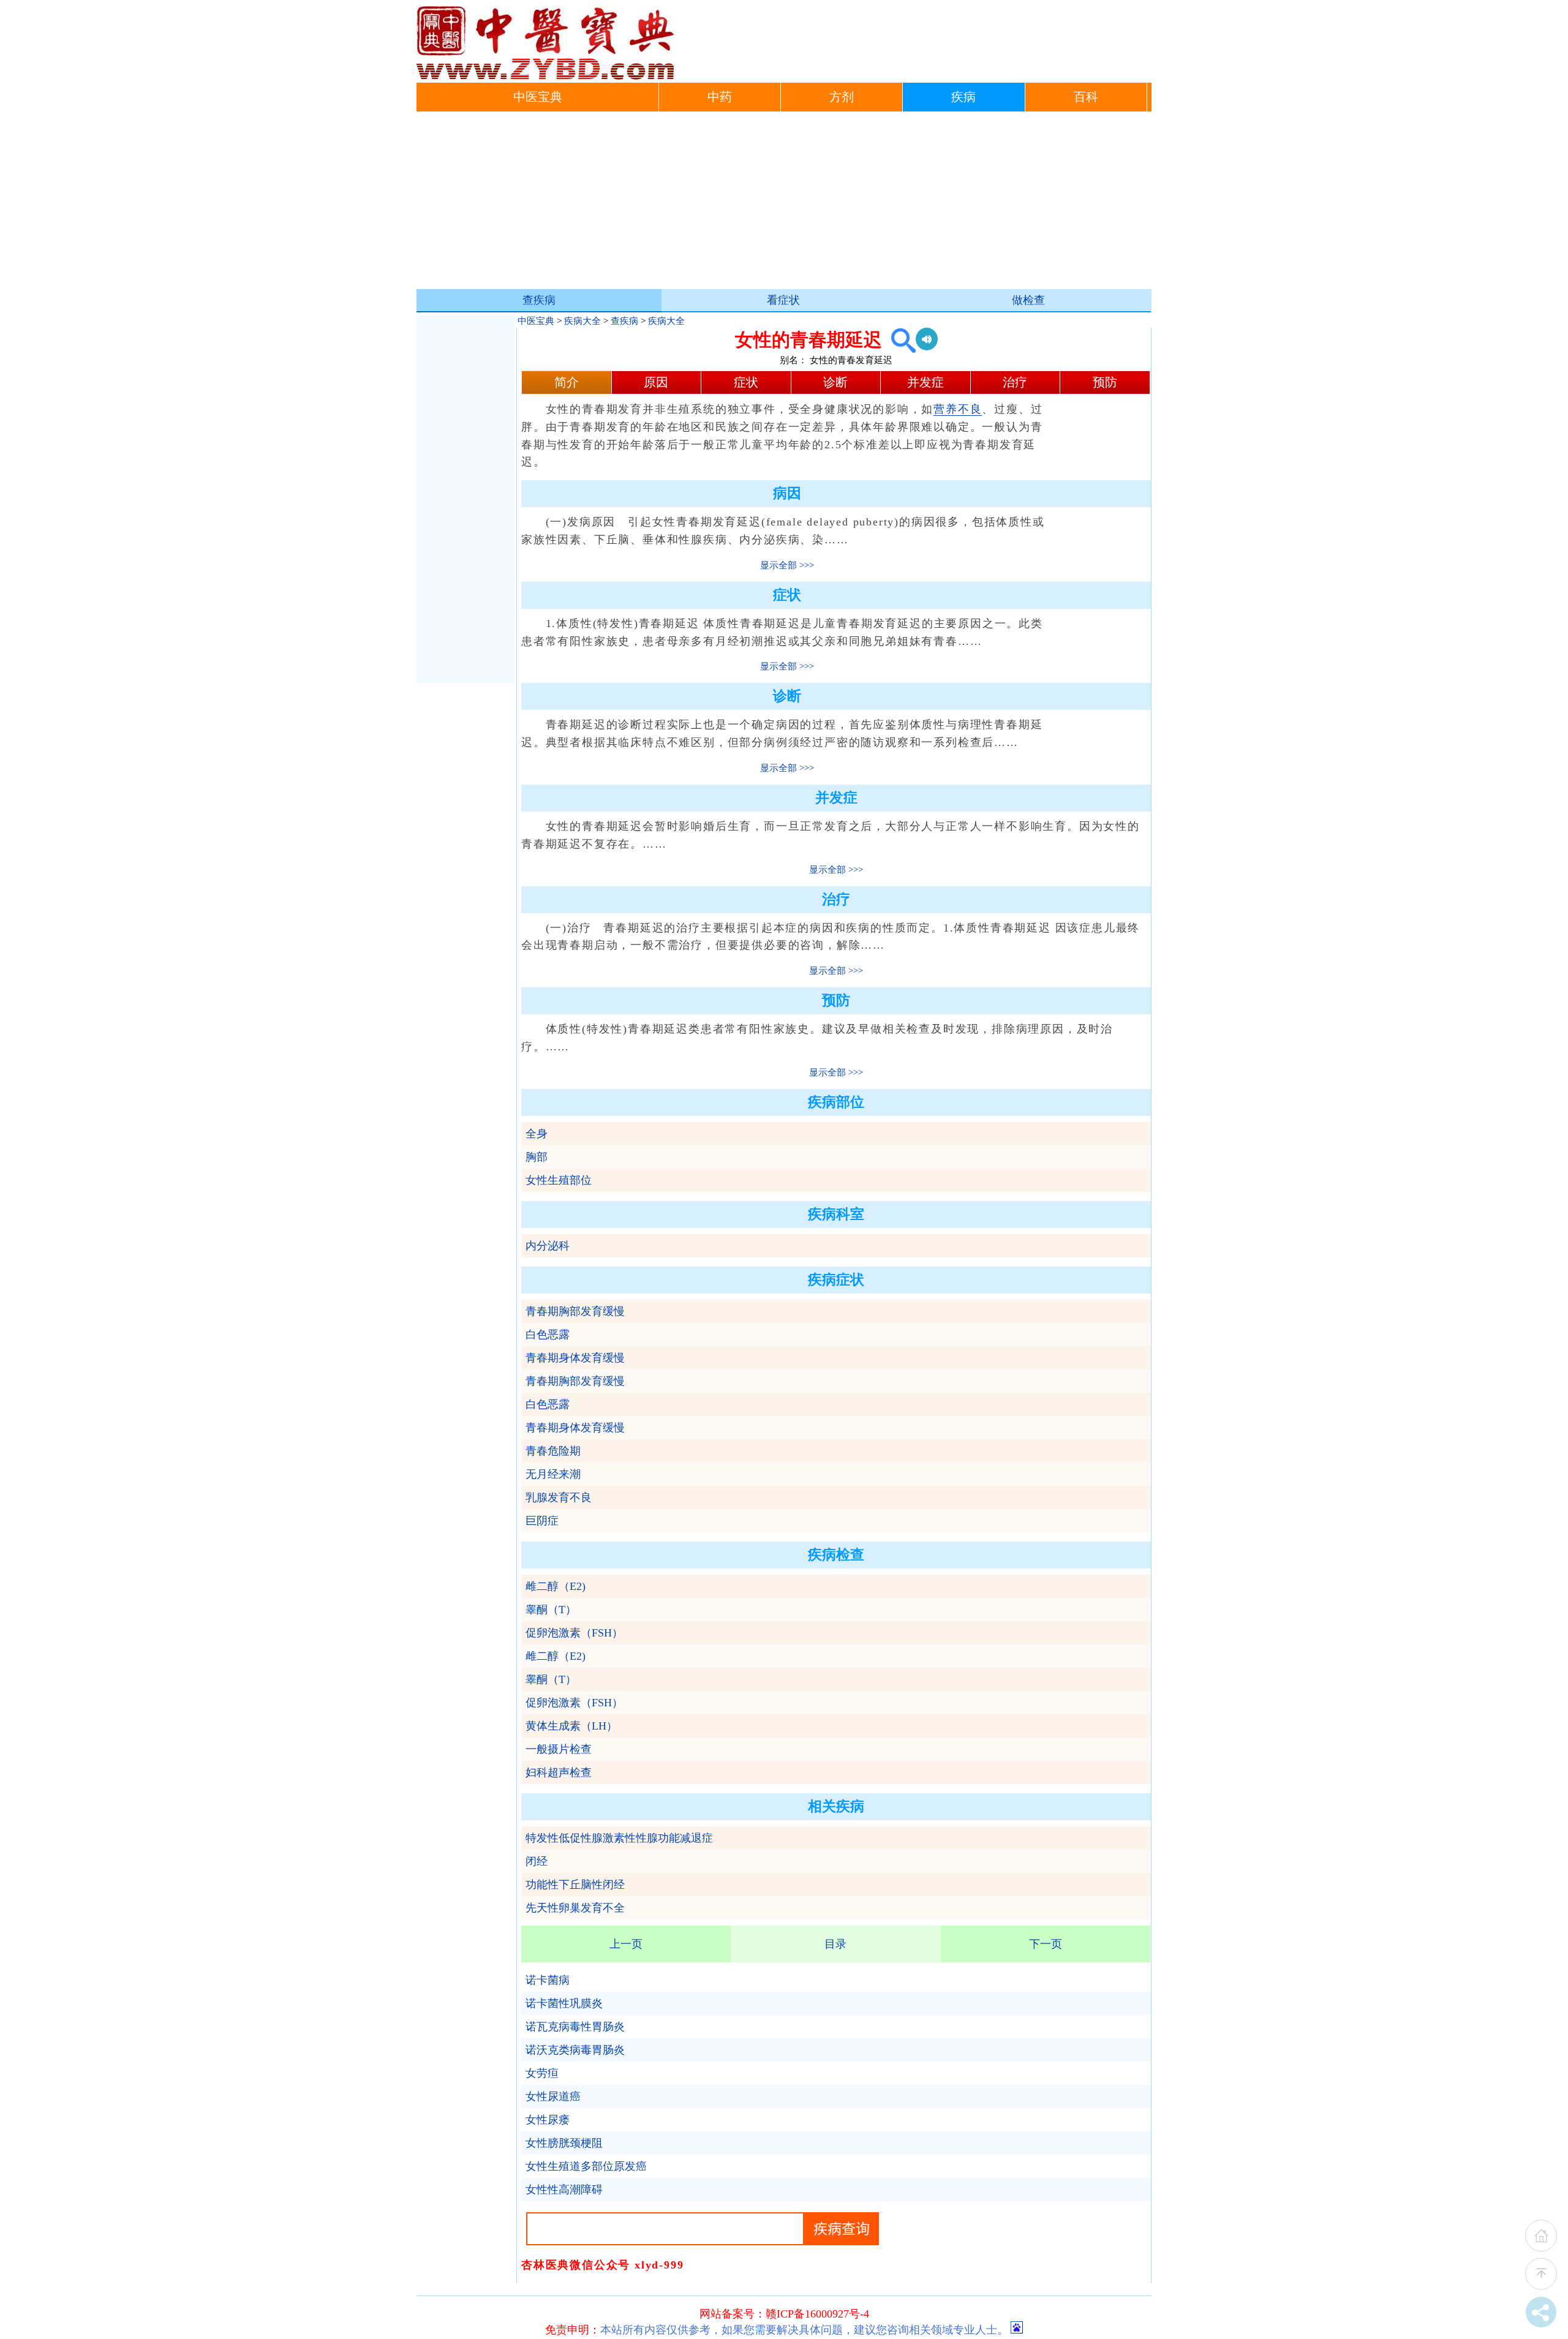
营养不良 (958, 409)
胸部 (537, 1157)
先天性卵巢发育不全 (575, 1908)
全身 (537, 1134)
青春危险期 (553, 1451)
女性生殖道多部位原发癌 (586, 2166)
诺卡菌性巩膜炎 (564, 2003)
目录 (835, 1944)
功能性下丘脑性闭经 (575, 1885)
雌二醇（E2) (556, 1586)
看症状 (783, 300)
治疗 (1015, 382)
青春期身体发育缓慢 (575, 1358)
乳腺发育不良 (559, 1497)
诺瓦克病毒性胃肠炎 (575, 2027)
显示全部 (778, 565)
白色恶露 (548, 1335)
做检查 (1028, 300)
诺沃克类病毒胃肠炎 (575, 2050)
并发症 (925, 382)
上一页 (626, 1944)
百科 (1086, 97)
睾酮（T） (551, 1610)
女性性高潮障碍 (564, 2190)
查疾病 (539, 300)
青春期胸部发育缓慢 (575, 1311)
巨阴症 (542, 1521)
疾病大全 (582, 321)
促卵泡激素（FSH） (574, 1633)
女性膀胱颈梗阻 (564, 2143)
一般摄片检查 (559, 1749)
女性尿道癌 (553, 2096)
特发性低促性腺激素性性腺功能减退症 (619, 1838)
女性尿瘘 (548, 2120)
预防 (1105, 382)
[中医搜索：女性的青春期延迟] (899, 340)
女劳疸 (542, 2073)
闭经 (537, 1861)
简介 (567, 382)
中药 (720, 97)
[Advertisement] (784, 203)
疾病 (963, 97)
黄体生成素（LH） (571, 1726)
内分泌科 (548, 1246)
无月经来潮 (553, 1474)
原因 (656, 382)
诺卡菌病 (548, 1980)
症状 (746, 382)
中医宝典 (538, 97)
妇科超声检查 (559, 1772)
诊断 (835, 382)
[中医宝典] (545, 77)
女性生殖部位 (559, 1180)
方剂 (842, 97)
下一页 (1046, 1944)
